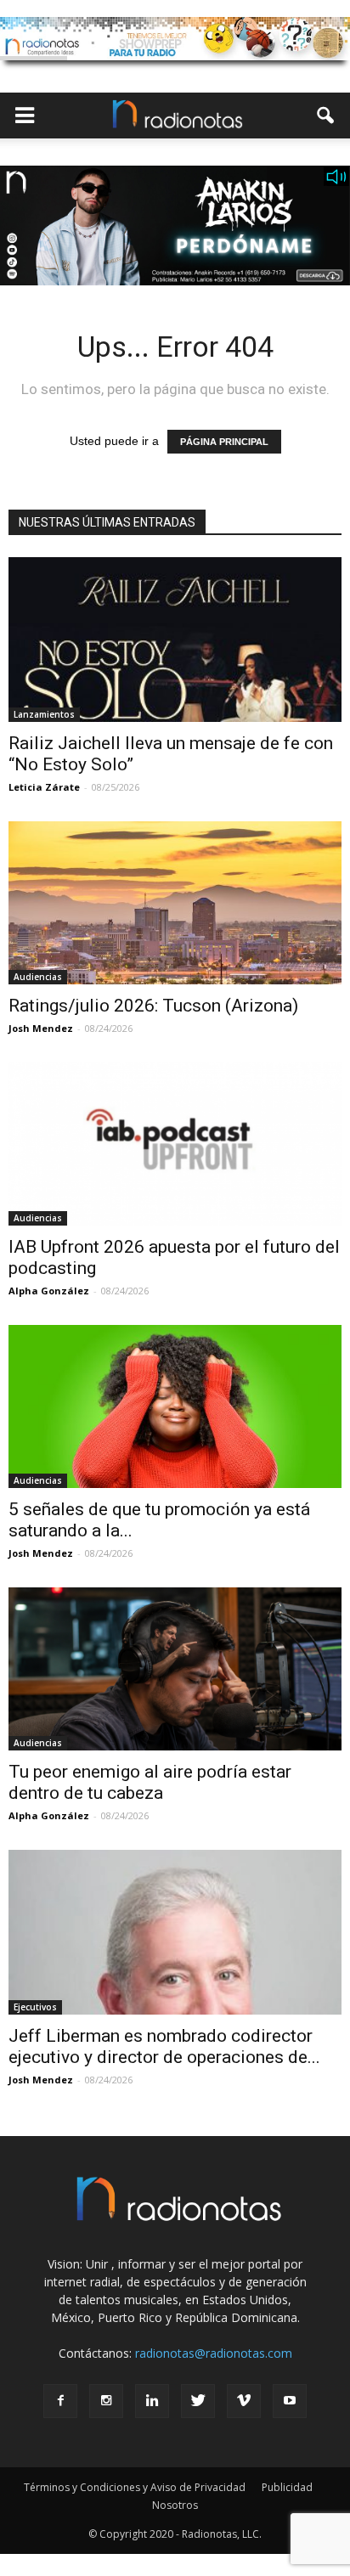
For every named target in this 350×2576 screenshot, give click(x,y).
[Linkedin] (152, 2401)
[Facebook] (60, 2401)
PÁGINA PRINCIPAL (224, 442)
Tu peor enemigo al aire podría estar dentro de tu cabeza (150, 1782)
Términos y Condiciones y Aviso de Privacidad (135, 2487)
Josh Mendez (41, 1028)
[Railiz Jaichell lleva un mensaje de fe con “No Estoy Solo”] (175, 640)
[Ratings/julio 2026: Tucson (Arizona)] (175, 903)
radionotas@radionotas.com (214, 2353)
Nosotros (175, 2505)
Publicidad (287, 2487)
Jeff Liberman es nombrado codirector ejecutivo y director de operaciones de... (164, 2046)
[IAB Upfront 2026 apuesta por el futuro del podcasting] (175, 1144)
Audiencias (38, 977)
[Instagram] (106, 2401)
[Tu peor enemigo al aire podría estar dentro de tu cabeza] (175, 1669)
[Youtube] (290, 2401)
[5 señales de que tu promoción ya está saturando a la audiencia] (175, 1406)
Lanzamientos (44, 714)
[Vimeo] (244, 2401)
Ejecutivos (35, 2007)
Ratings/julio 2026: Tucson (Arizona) (153, 1006)
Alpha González (49, 1291)
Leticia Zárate (44, 787)
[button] (326, 116)
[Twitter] (198, 2401)
